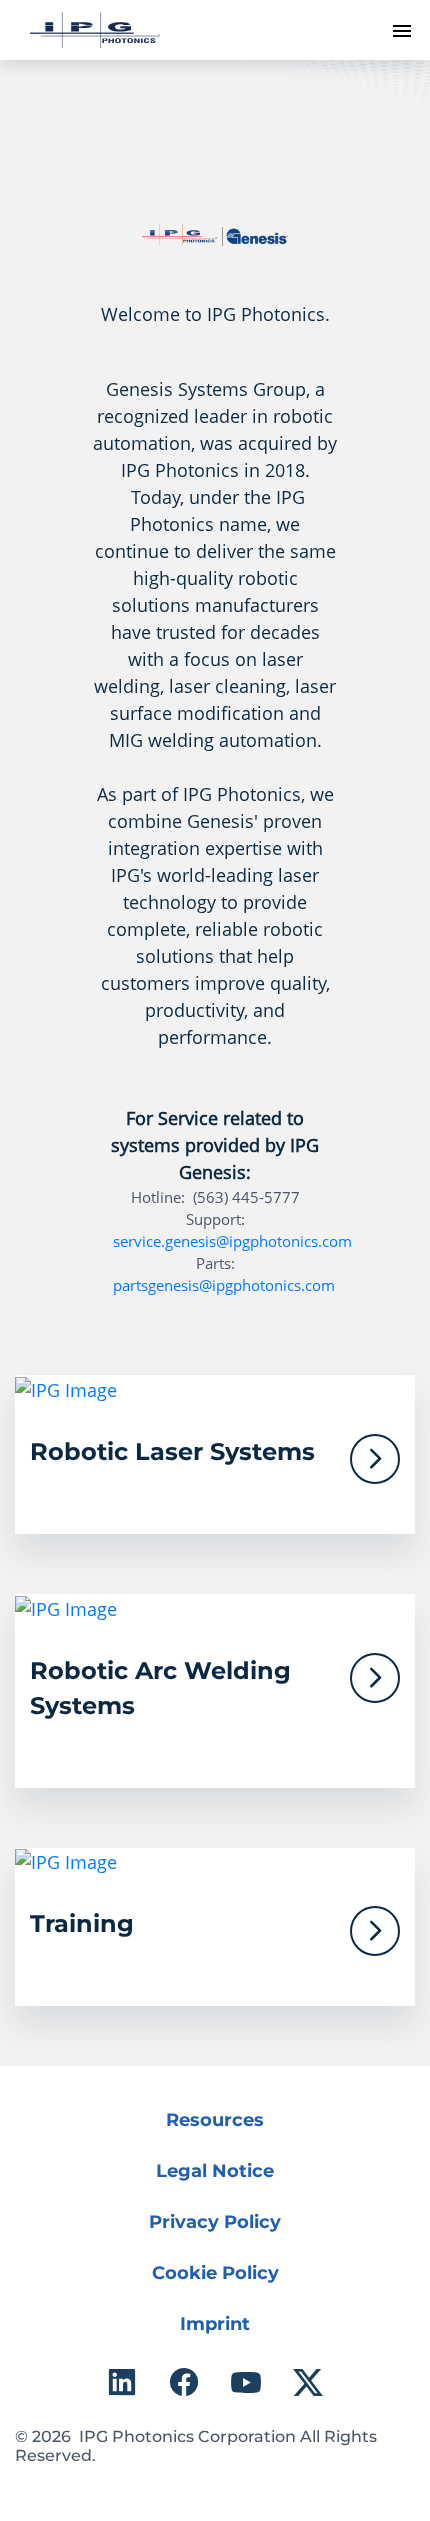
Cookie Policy (215, 2273)
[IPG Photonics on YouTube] (246, 2382)
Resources (215, 2120)
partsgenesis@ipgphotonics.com (224, 1285)
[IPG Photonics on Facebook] (184, 2382)
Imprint (215, 2324)
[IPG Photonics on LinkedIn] (122, 2382)
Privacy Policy (215, 2222)
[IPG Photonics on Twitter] (308, 2382)
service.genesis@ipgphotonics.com (232, 1241)
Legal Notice (215, 2171)
